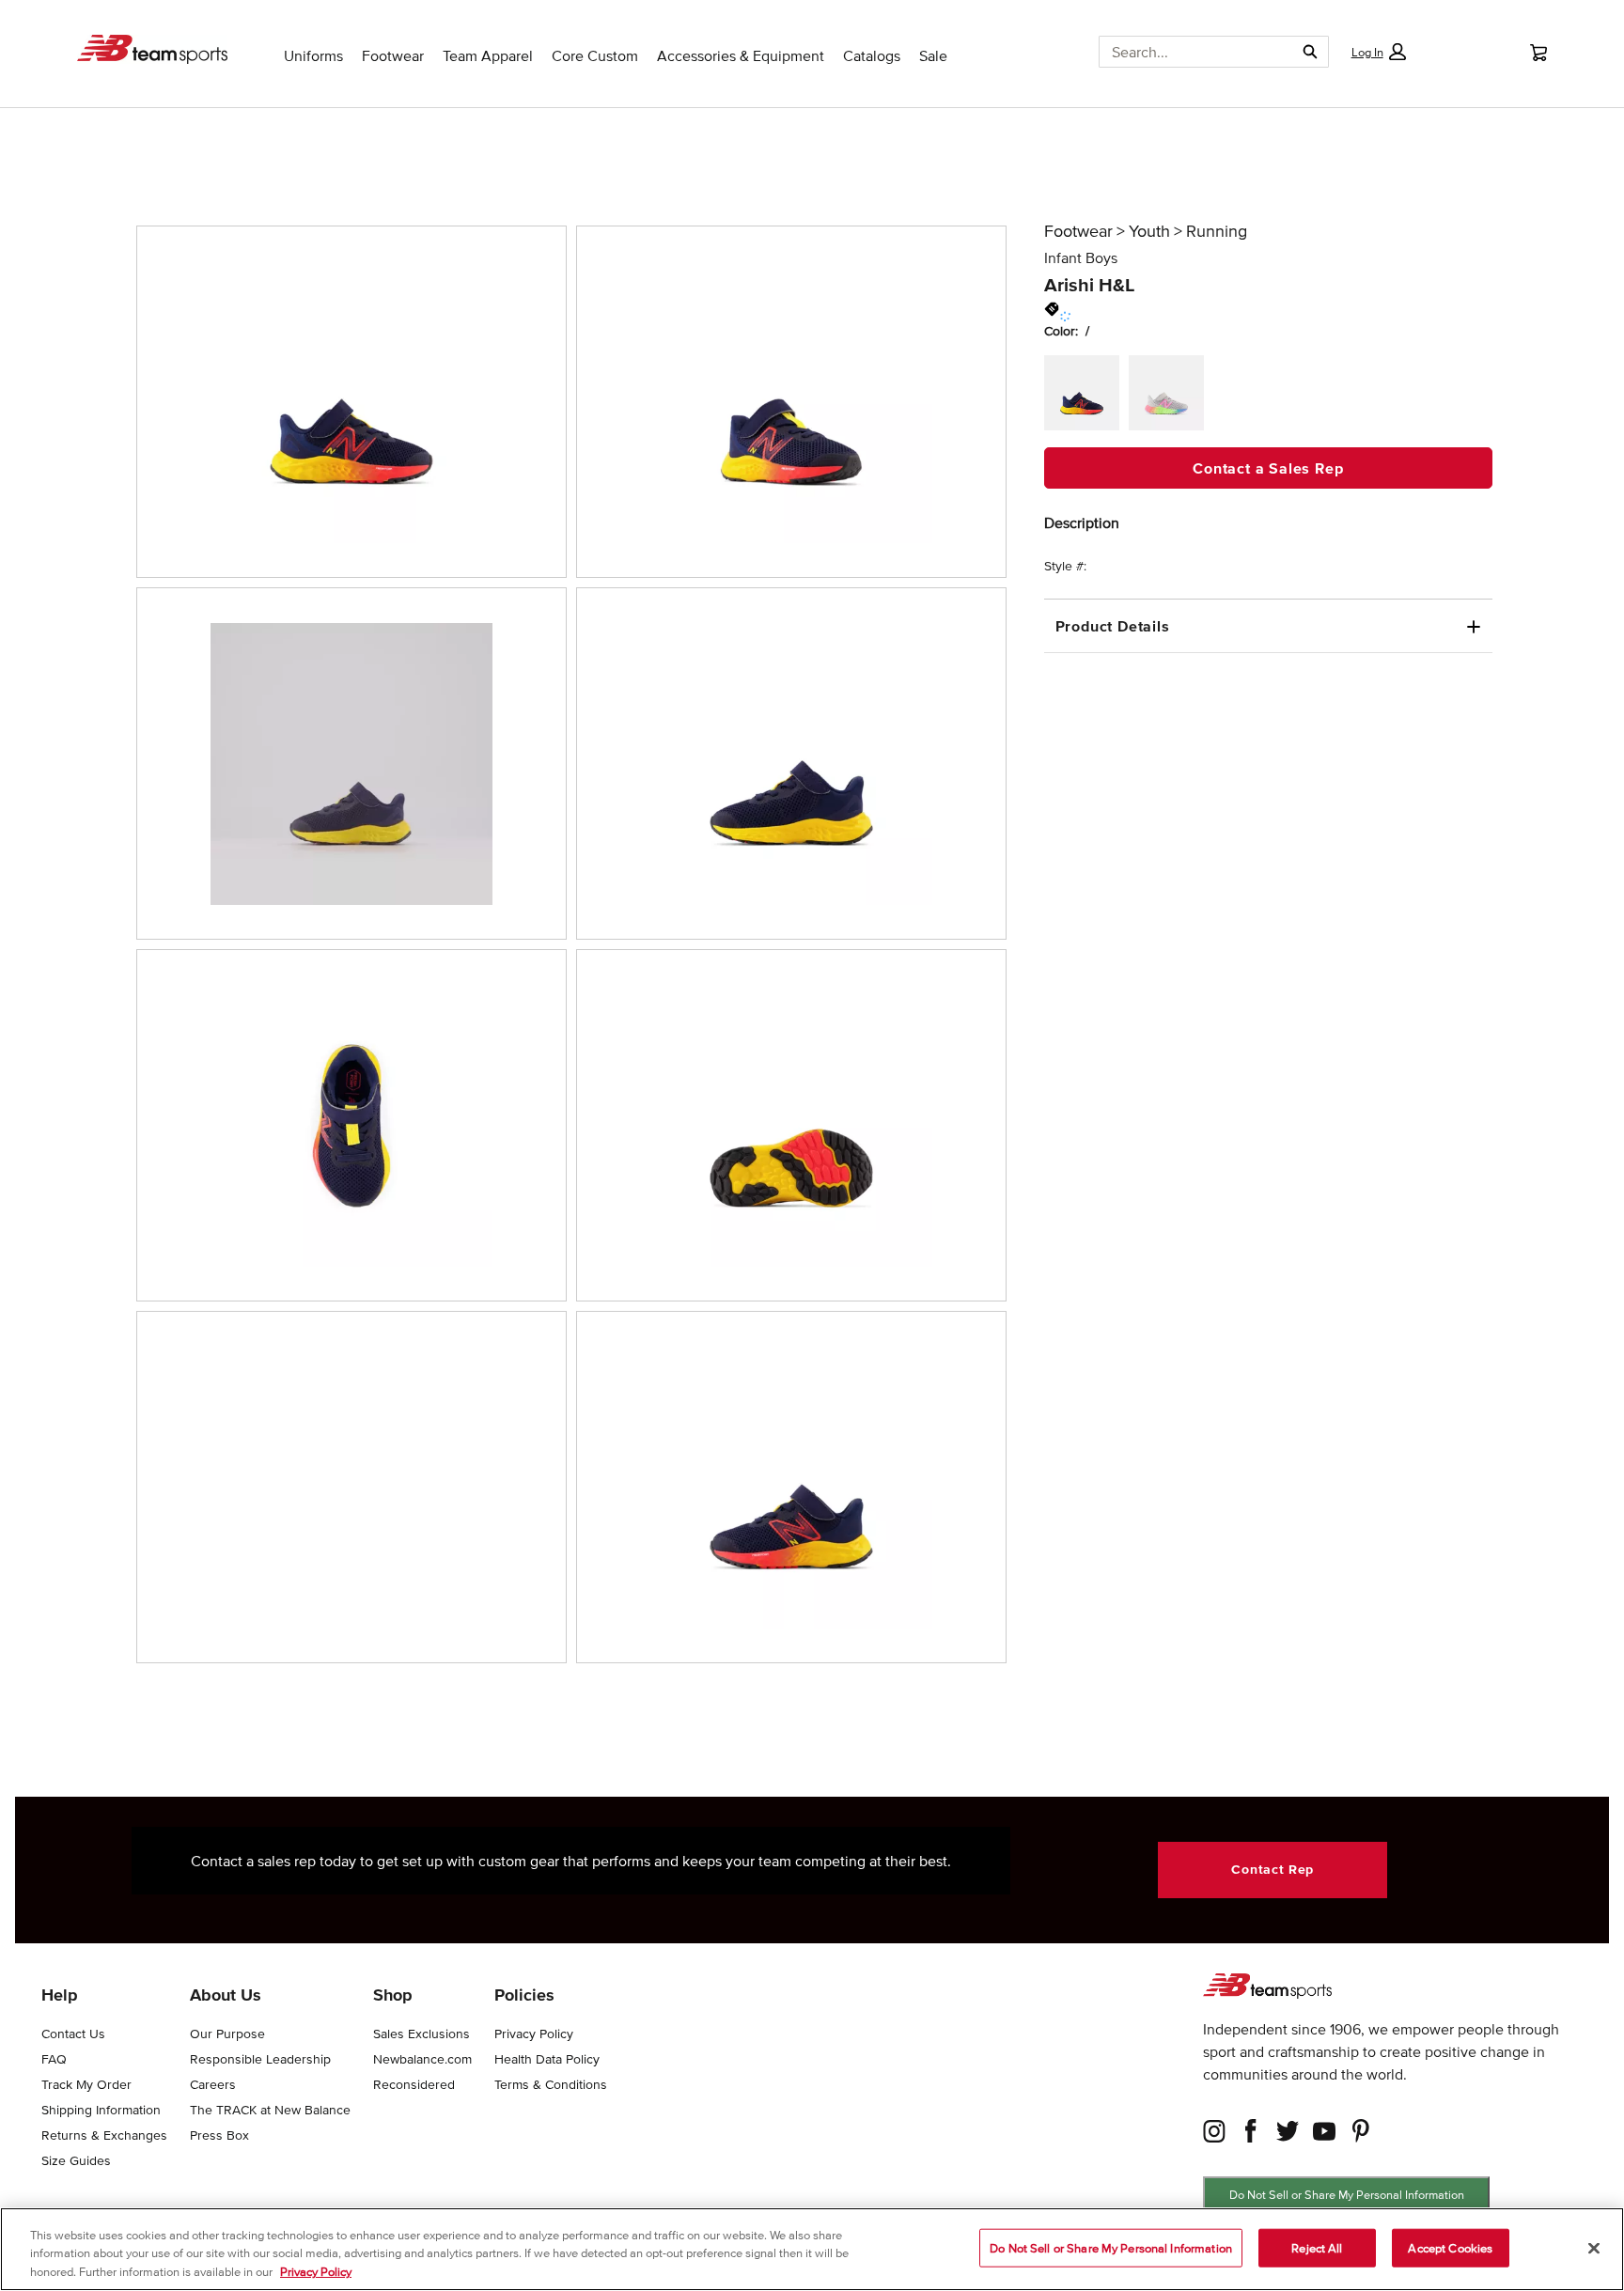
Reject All (1317, 2247)
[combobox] (1189, 52)
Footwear (1078, 231)
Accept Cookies (1450, 2247)
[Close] (1594, 2248)
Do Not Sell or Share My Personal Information (1347, 2195)
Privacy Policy (316, 2272)
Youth (1149, 231)
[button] (1378, 52)
